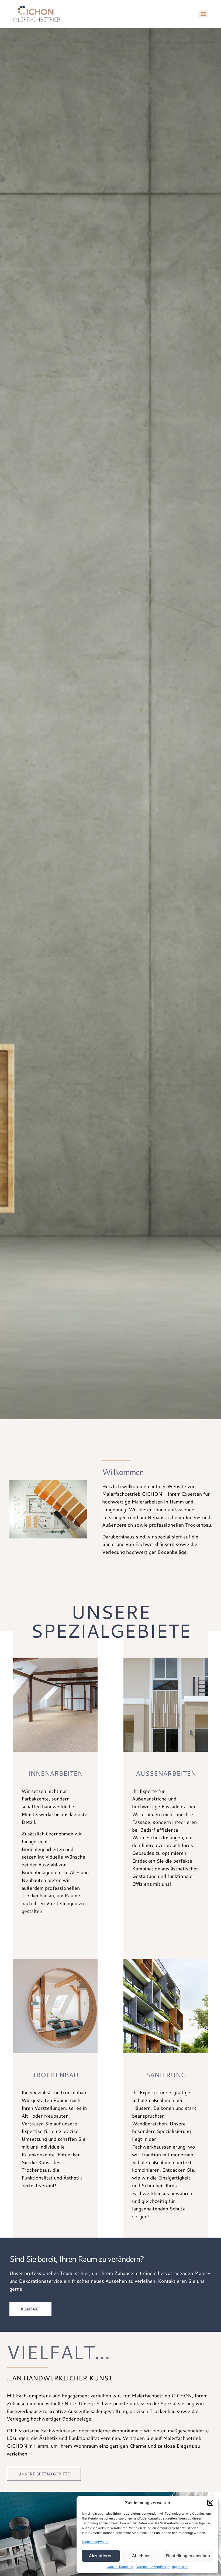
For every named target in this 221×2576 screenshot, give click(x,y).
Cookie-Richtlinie (120, 2567)
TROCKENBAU (55, 2075)
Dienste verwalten (96, 2542)
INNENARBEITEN (55, 1773)
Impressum (180, 2567)
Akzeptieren (101, 2556)
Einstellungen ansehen (188, 2556)
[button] (210, 2503)
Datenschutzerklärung (153, 2567)
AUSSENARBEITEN (166, 1773)
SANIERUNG (166, 2075)
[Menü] (203, 14)
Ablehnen (141, 2556)
